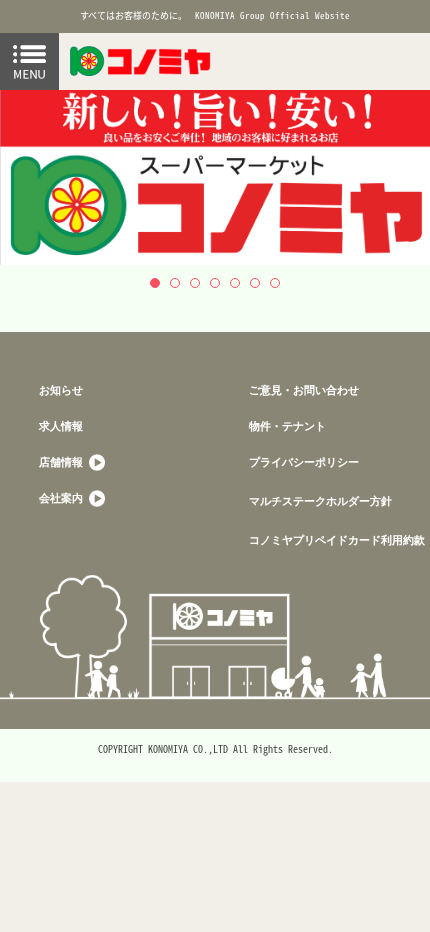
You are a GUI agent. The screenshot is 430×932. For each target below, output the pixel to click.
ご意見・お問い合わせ (304, 389)
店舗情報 (62, 461)
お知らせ (61, 389)
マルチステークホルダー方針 (320, 500)
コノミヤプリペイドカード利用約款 (337, 539)
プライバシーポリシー (304, 461)
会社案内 (62, 497)
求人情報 (61, 425)
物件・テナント (287, 425)
